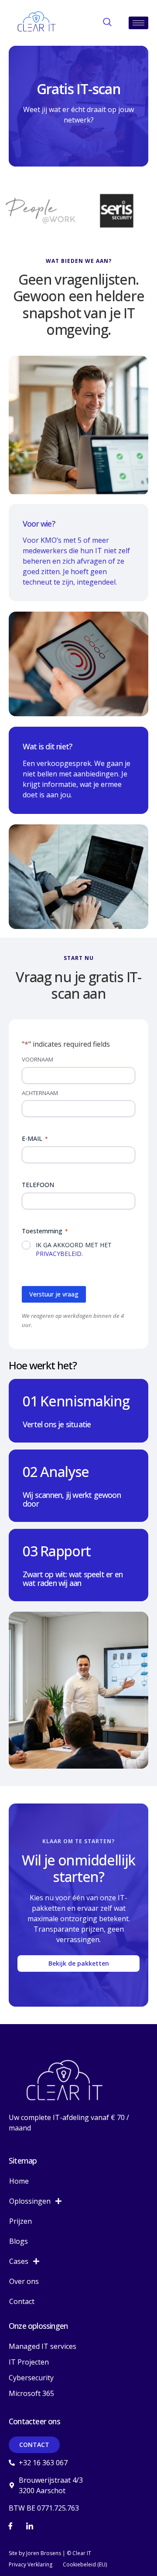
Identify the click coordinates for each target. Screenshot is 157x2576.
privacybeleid (59, 1254)
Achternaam (40, 1093)
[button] (107, 23)
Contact (22, 2301)
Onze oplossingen (38, 2326)
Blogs (19, 2241)
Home (19, 2181)
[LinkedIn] (30, 2526)
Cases (19, 2261)
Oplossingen (30, 2201)
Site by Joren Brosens (35, 2553)
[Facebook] (10, 2526)
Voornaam (38, 1059)
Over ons (24, 2281)
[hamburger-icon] (138, 23)
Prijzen (20, 2221)
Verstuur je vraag (54, 1294)
